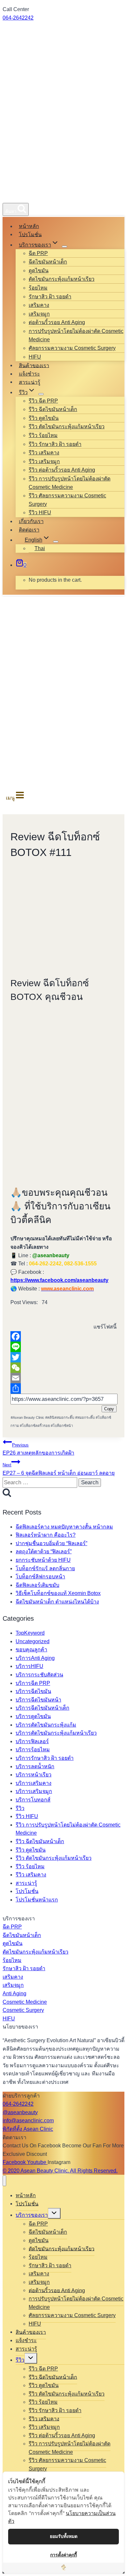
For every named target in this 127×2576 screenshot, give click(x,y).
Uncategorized (33, 1641)
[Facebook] (63, 1336)
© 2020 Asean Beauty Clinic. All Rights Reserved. (60, 2171)
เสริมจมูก (39, 314)
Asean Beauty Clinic (28, 1417)
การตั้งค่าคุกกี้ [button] (63, 2555)
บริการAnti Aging (35, 1658)
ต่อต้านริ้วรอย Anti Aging (57, 322)
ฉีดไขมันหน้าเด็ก (48, 262)
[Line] (63, 1347)
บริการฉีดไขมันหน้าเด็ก (42, 1708)
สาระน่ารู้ (30, 382)
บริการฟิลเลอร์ (32, 1741)
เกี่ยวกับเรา (31, 521)
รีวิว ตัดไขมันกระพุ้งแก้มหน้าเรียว (67, 427)
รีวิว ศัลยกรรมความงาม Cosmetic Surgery (67, 500)
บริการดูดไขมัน (33, 1716)
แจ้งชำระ (29, 374)
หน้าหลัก (29, 226)
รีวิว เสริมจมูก (44, 461)
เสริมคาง (39, 305)
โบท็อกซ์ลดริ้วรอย (35, 1426)
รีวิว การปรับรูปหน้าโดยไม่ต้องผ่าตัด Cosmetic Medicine (70, 483)
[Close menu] (4, 2181)
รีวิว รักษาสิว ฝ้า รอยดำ (55, 444)
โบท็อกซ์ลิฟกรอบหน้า (40, 1577)
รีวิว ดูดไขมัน (44, 418)
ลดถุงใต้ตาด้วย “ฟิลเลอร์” (44, 1551)
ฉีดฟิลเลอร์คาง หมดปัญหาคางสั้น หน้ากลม (64, 1527)
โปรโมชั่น (30, 234)
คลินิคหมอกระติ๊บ (60, 1417)
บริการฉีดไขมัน (33, 1691)
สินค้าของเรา (34, 365)
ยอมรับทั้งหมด (64, 2536)
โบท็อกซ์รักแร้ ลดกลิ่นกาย (45, 1568)
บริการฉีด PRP (33, 1683)
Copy (109, 1409)
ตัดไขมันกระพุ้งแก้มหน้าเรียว (62, 279)
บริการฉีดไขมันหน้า (38, 1700)
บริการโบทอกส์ (33, 1800)
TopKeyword (30, 1633)
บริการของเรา (32, 2215)
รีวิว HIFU (40, 512)
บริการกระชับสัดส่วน (39, 1675)
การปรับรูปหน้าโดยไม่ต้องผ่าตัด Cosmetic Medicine (76, 335)
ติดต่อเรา (29, 530)
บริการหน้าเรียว (34, 1775)
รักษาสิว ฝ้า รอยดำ (50, 297)
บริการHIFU (29, 1666)
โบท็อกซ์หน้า (62, 1426)
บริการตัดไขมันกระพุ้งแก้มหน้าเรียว (56, 1733)
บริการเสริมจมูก (34, 1791)
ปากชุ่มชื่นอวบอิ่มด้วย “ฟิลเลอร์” (51, 1543)
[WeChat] (63, 1368)
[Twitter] (63, 1357)
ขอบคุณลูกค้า (31, 1650)
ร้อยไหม (38, 288)
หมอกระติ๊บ (85, 1417)
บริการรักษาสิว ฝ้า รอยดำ (45, 1758)
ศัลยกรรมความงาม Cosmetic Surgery (72, 348)
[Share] (63, 1388)
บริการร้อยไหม (33, 1750)
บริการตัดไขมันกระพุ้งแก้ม (46, 1725)
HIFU (35, 357)
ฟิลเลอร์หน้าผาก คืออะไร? (46, 1535)
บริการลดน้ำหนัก (35, 1766)
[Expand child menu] (64, 247)
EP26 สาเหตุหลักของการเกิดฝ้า (38, 1449)
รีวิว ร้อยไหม (43, 435)
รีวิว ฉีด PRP (43, 401)
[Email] (63, 1378)
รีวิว (20, 1808)
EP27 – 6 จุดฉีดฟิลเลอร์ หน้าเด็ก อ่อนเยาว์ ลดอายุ (59, 1469)
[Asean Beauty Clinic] (14, 195)
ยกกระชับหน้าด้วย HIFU (43, 1560)
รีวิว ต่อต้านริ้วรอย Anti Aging (62, 470)
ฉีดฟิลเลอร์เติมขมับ (37, 1585)
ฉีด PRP (38, 253)
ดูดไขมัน (39, 270)
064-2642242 (18, 18)
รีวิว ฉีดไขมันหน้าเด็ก (53, 409)
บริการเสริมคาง (34, 1783)
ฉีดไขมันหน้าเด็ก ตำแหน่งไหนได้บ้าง (57, 1602)
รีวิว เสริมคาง (44, 453)
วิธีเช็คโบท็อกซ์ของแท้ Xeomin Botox (58, 1593)
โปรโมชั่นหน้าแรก (37, 1900)
